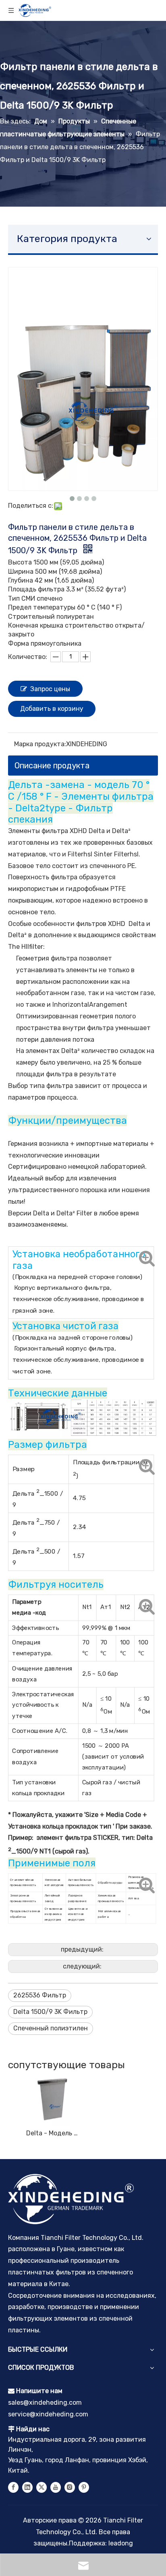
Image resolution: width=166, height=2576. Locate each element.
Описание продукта (52, 766)
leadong (121, 2543)
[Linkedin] (27, 2487)
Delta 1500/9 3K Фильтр (50, 2012)
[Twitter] (41, 2487)
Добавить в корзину (52, 709)
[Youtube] (56, 2487)
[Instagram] (70, 2487)
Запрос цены (50, 689)
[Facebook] (13, 2487)
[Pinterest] (84, 2487)
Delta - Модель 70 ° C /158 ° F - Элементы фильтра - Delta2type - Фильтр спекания (53, 2133)
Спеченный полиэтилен (51, 2028)
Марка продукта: (40, 744)
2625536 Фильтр (40, 1995)
